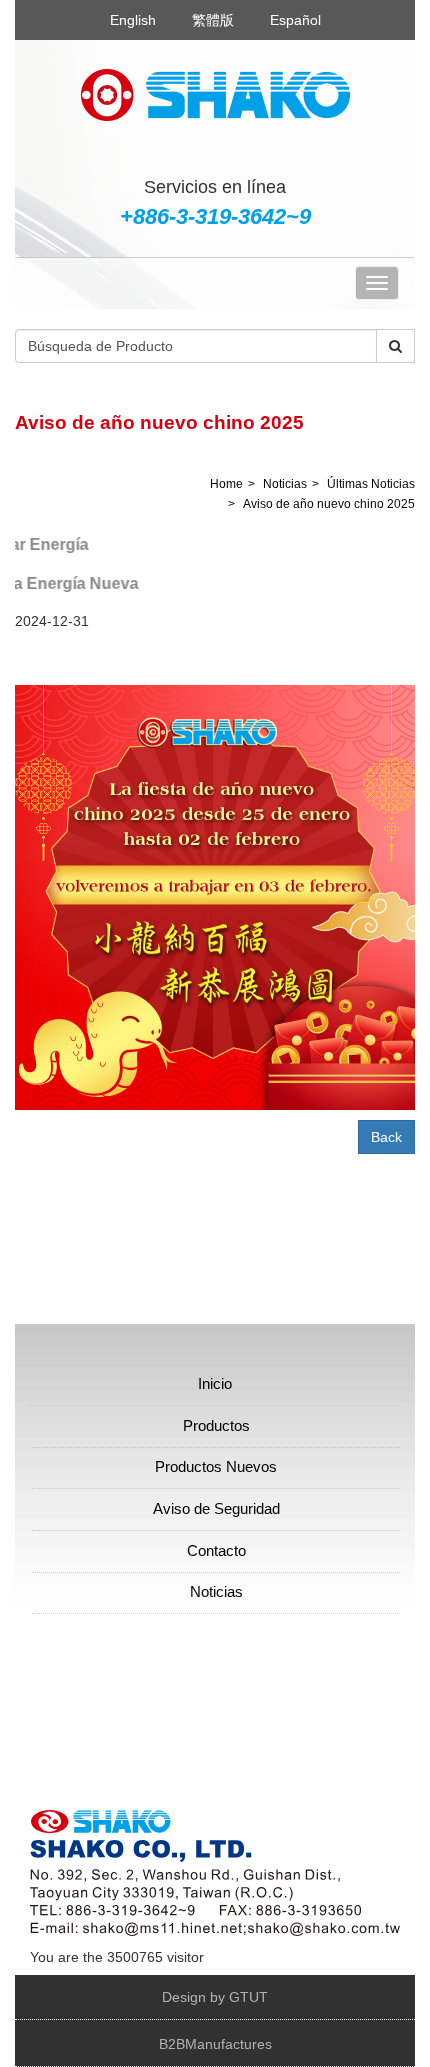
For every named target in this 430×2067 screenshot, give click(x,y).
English (133, 20)
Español (295, 20)
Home (226, 484)
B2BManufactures (215, 2044)
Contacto (216, 1550)
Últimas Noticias (371, 484)
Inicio (215, 1383)
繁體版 (213, 20)
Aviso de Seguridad (216, 1508)
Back (386, 1137)
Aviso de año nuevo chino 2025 (329, 504)
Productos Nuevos (216, 1466)
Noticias (285, 484)
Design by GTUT (215, 1997)
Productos (216, 1425)
